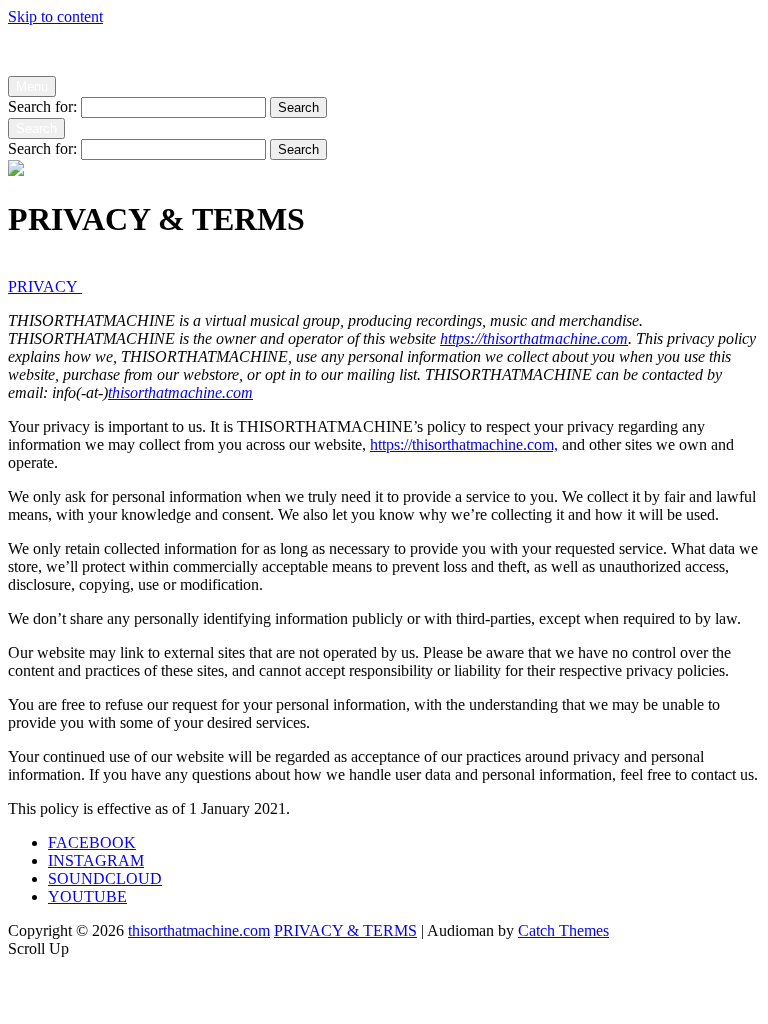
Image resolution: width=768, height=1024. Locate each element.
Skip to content (55, 16)
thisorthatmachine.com (79, 50)
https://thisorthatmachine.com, (464, 444)
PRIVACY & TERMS (345, 930)
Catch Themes (563, 930)
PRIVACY (43, 286)
